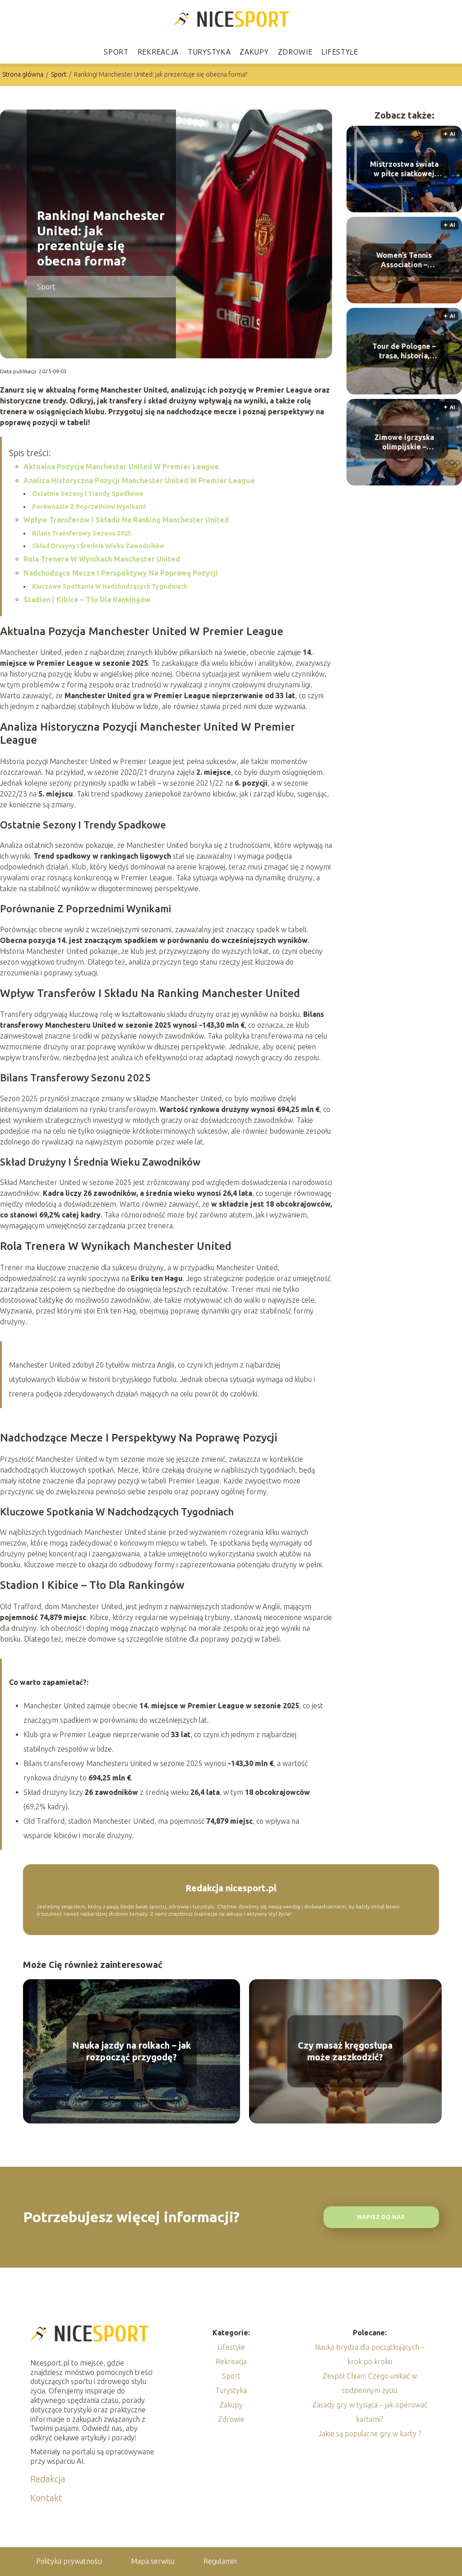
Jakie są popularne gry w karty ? (370, 2434)
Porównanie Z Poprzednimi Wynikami (89, 507)
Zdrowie (295, 52)
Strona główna (23, 74)
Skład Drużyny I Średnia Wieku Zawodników (98, 546)
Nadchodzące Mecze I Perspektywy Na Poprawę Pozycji (121, 573)
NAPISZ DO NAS (381, 2217)
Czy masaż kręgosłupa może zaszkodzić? (345, 2051)
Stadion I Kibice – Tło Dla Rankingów (87, 599)
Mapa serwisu (153, 2561)
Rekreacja (158, 52)
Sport (116, 52)
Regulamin (220, 2561)
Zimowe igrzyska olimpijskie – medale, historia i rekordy (404, 442)
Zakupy (254, 52)
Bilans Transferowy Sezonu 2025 (82, 533)
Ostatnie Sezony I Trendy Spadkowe (88, 494)
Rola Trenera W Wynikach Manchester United (102, 559)
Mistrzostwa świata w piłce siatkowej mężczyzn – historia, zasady (404, 169)
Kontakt (46, 2498)
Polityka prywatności (69, 2561)
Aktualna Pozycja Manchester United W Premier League (121, 467)
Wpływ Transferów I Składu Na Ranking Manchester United (126, 520)
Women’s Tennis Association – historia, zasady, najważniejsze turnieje (404, 260)
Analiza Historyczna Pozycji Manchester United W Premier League (139, 480)
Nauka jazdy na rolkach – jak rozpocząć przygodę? (132, 2051)
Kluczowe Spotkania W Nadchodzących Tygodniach (110, 586)
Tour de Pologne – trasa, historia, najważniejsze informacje (404, 351)
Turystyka (209, 52)
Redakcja (48, 2479)
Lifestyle (340, 52)
